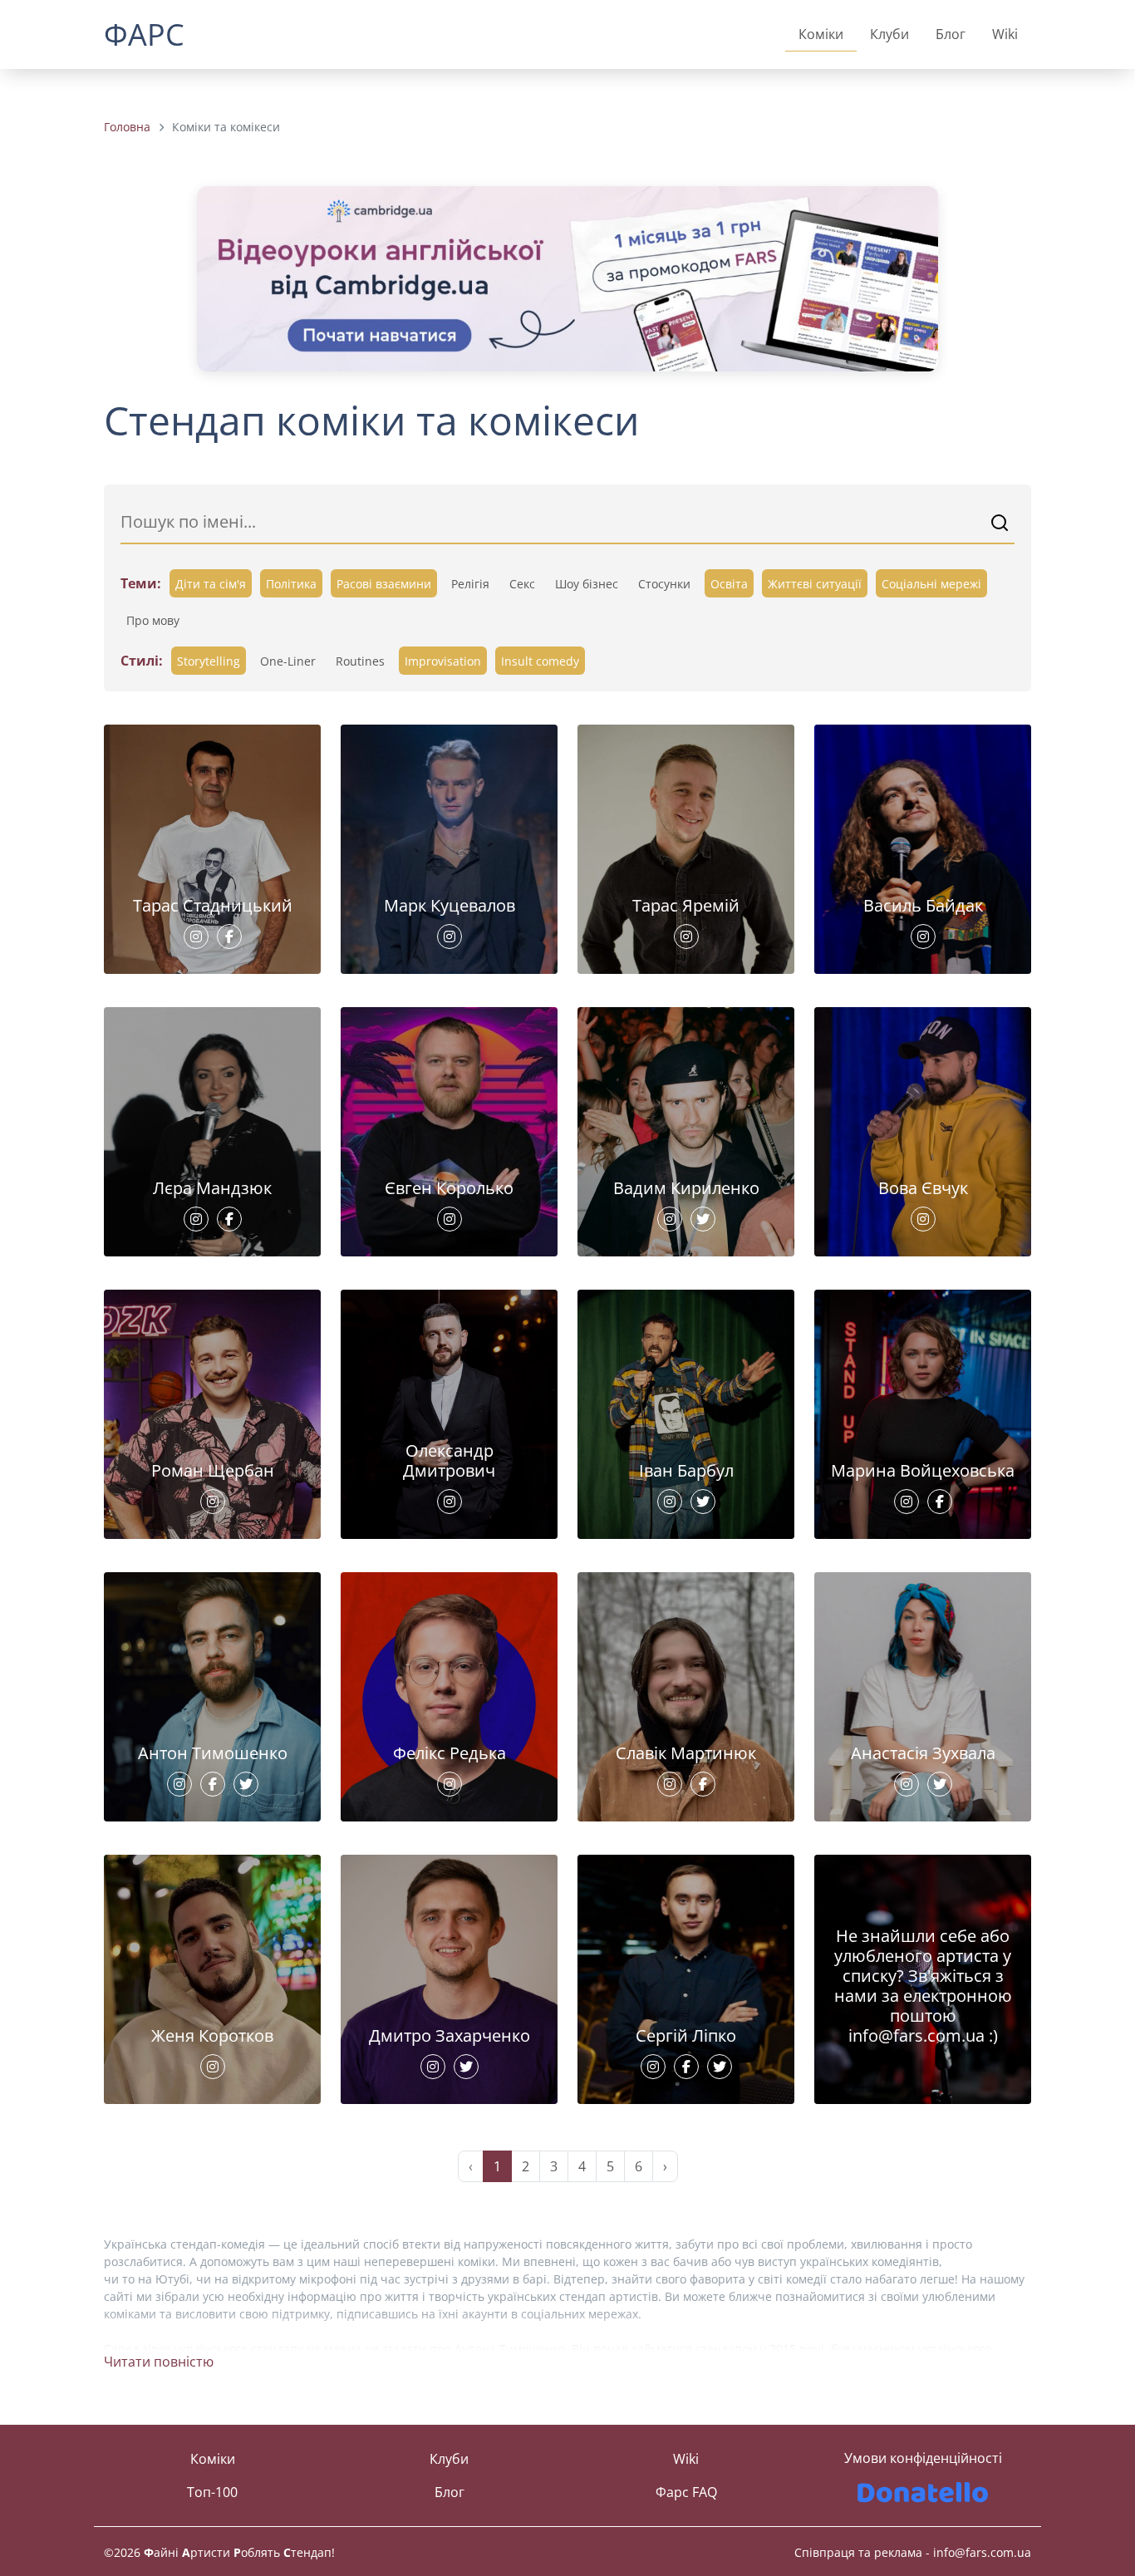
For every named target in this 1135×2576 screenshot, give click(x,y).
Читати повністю (159, 2362)
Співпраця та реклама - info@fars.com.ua (913, 2552)
